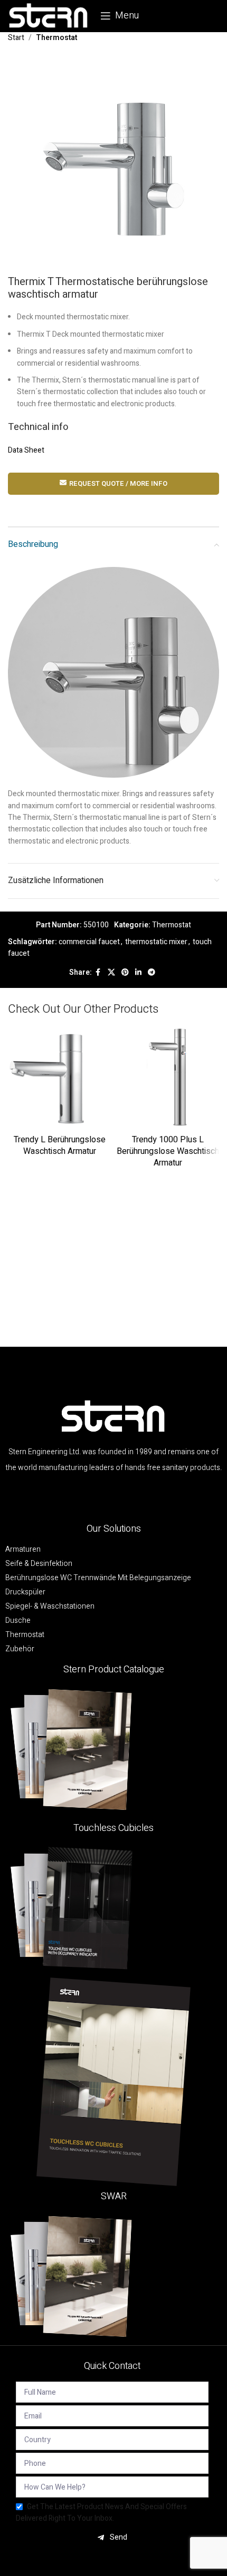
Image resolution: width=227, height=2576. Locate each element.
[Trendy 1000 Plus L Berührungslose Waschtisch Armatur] (168, 1079)
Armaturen (23, 1550)
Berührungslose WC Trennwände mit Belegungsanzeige (98, 1578)
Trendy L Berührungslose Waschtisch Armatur (60, 1145)
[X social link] (111, 973)
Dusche (18, 1621)
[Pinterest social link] (125, 973)
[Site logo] (49, 16)
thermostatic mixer (156, 942)
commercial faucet (89, 942)
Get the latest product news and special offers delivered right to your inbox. (101, 2513)
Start (16, 38)
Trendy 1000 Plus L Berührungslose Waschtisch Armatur (168, 1152)
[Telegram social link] (152, 973)
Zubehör (20, 1649)
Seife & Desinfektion (39, 1564)
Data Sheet (26, 450)
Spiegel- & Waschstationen (50, 1607)
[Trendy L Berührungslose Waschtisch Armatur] (59, 1079)
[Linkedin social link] (138, 973)
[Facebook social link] (98, 973)
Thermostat (56, 38)
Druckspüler (25, 1592)
